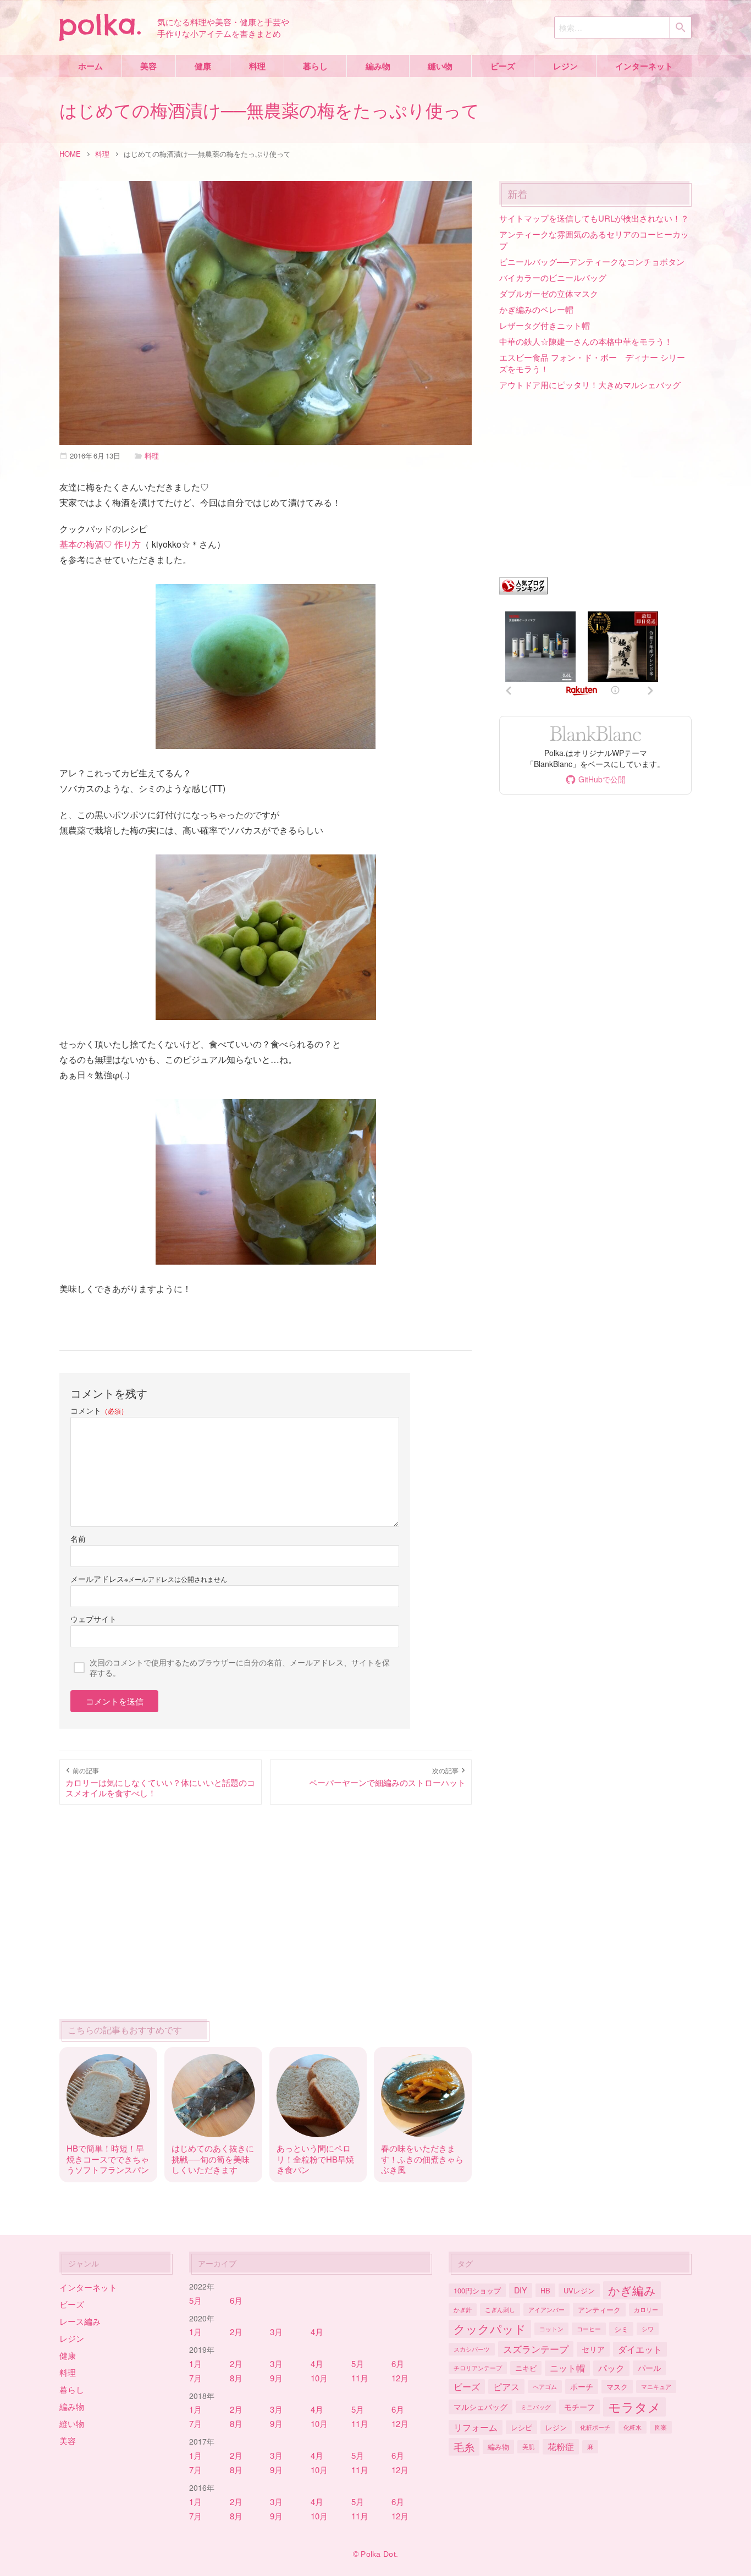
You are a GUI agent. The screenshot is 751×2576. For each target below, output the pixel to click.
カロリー (646, 2309)
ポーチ (582, 2386)
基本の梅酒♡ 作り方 (100, 544)
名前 (78, 1538)
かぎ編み (632, 2290)
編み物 (378, 66)
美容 (148, 66)
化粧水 (633, 2427)
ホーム (90, 66)
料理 (257, 66)
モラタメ (634, 2407)
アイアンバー (546, 2309)
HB (545, 2290)
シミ (621, 2329)
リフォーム (476, 2427)
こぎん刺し (500, 2309)
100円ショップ (477, 2290)
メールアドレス (97, 1579)
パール (649, 2367)
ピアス (506, 2386)
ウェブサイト (93, 1619)
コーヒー (589, 2329)
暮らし (315, 66)
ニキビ (526, 2368)
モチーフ (579, 2406)
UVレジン (579, 2290)
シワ (648, 2329)
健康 (203, 66)
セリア (593, 2349)
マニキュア (656, 2386)
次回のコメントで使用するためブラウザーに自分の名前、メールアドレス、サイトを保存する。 (240, 1667)
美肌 (528, 2446)
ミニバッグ (536, 2407)
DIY (521, 2290)
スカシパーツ (472, 2349)
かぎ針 (463, 2309)
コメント (99, 1410)
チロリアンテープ (478, 2368)
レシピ (521, 2427)
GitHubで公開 (602, 779)
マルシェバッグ (481, 2406)
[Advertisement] (266, 1909)
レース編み (80, 2321)
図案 (661, 2427)
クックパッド (490, 2329)
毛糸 (464, 2447)
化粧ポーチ (595, 2427)
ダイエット (640, 2349)
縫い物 (440, 66)
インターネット (644, 66)
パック (611, 2368)
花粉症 (561, 2446)
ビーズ (503, 66)
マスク (617, 2387)
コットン (551, 2329)
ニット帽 (567, 2368)
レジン (565, 66)
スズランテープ (536, 2349)
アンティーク (599, 2310)
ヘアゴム (545, 2386)
